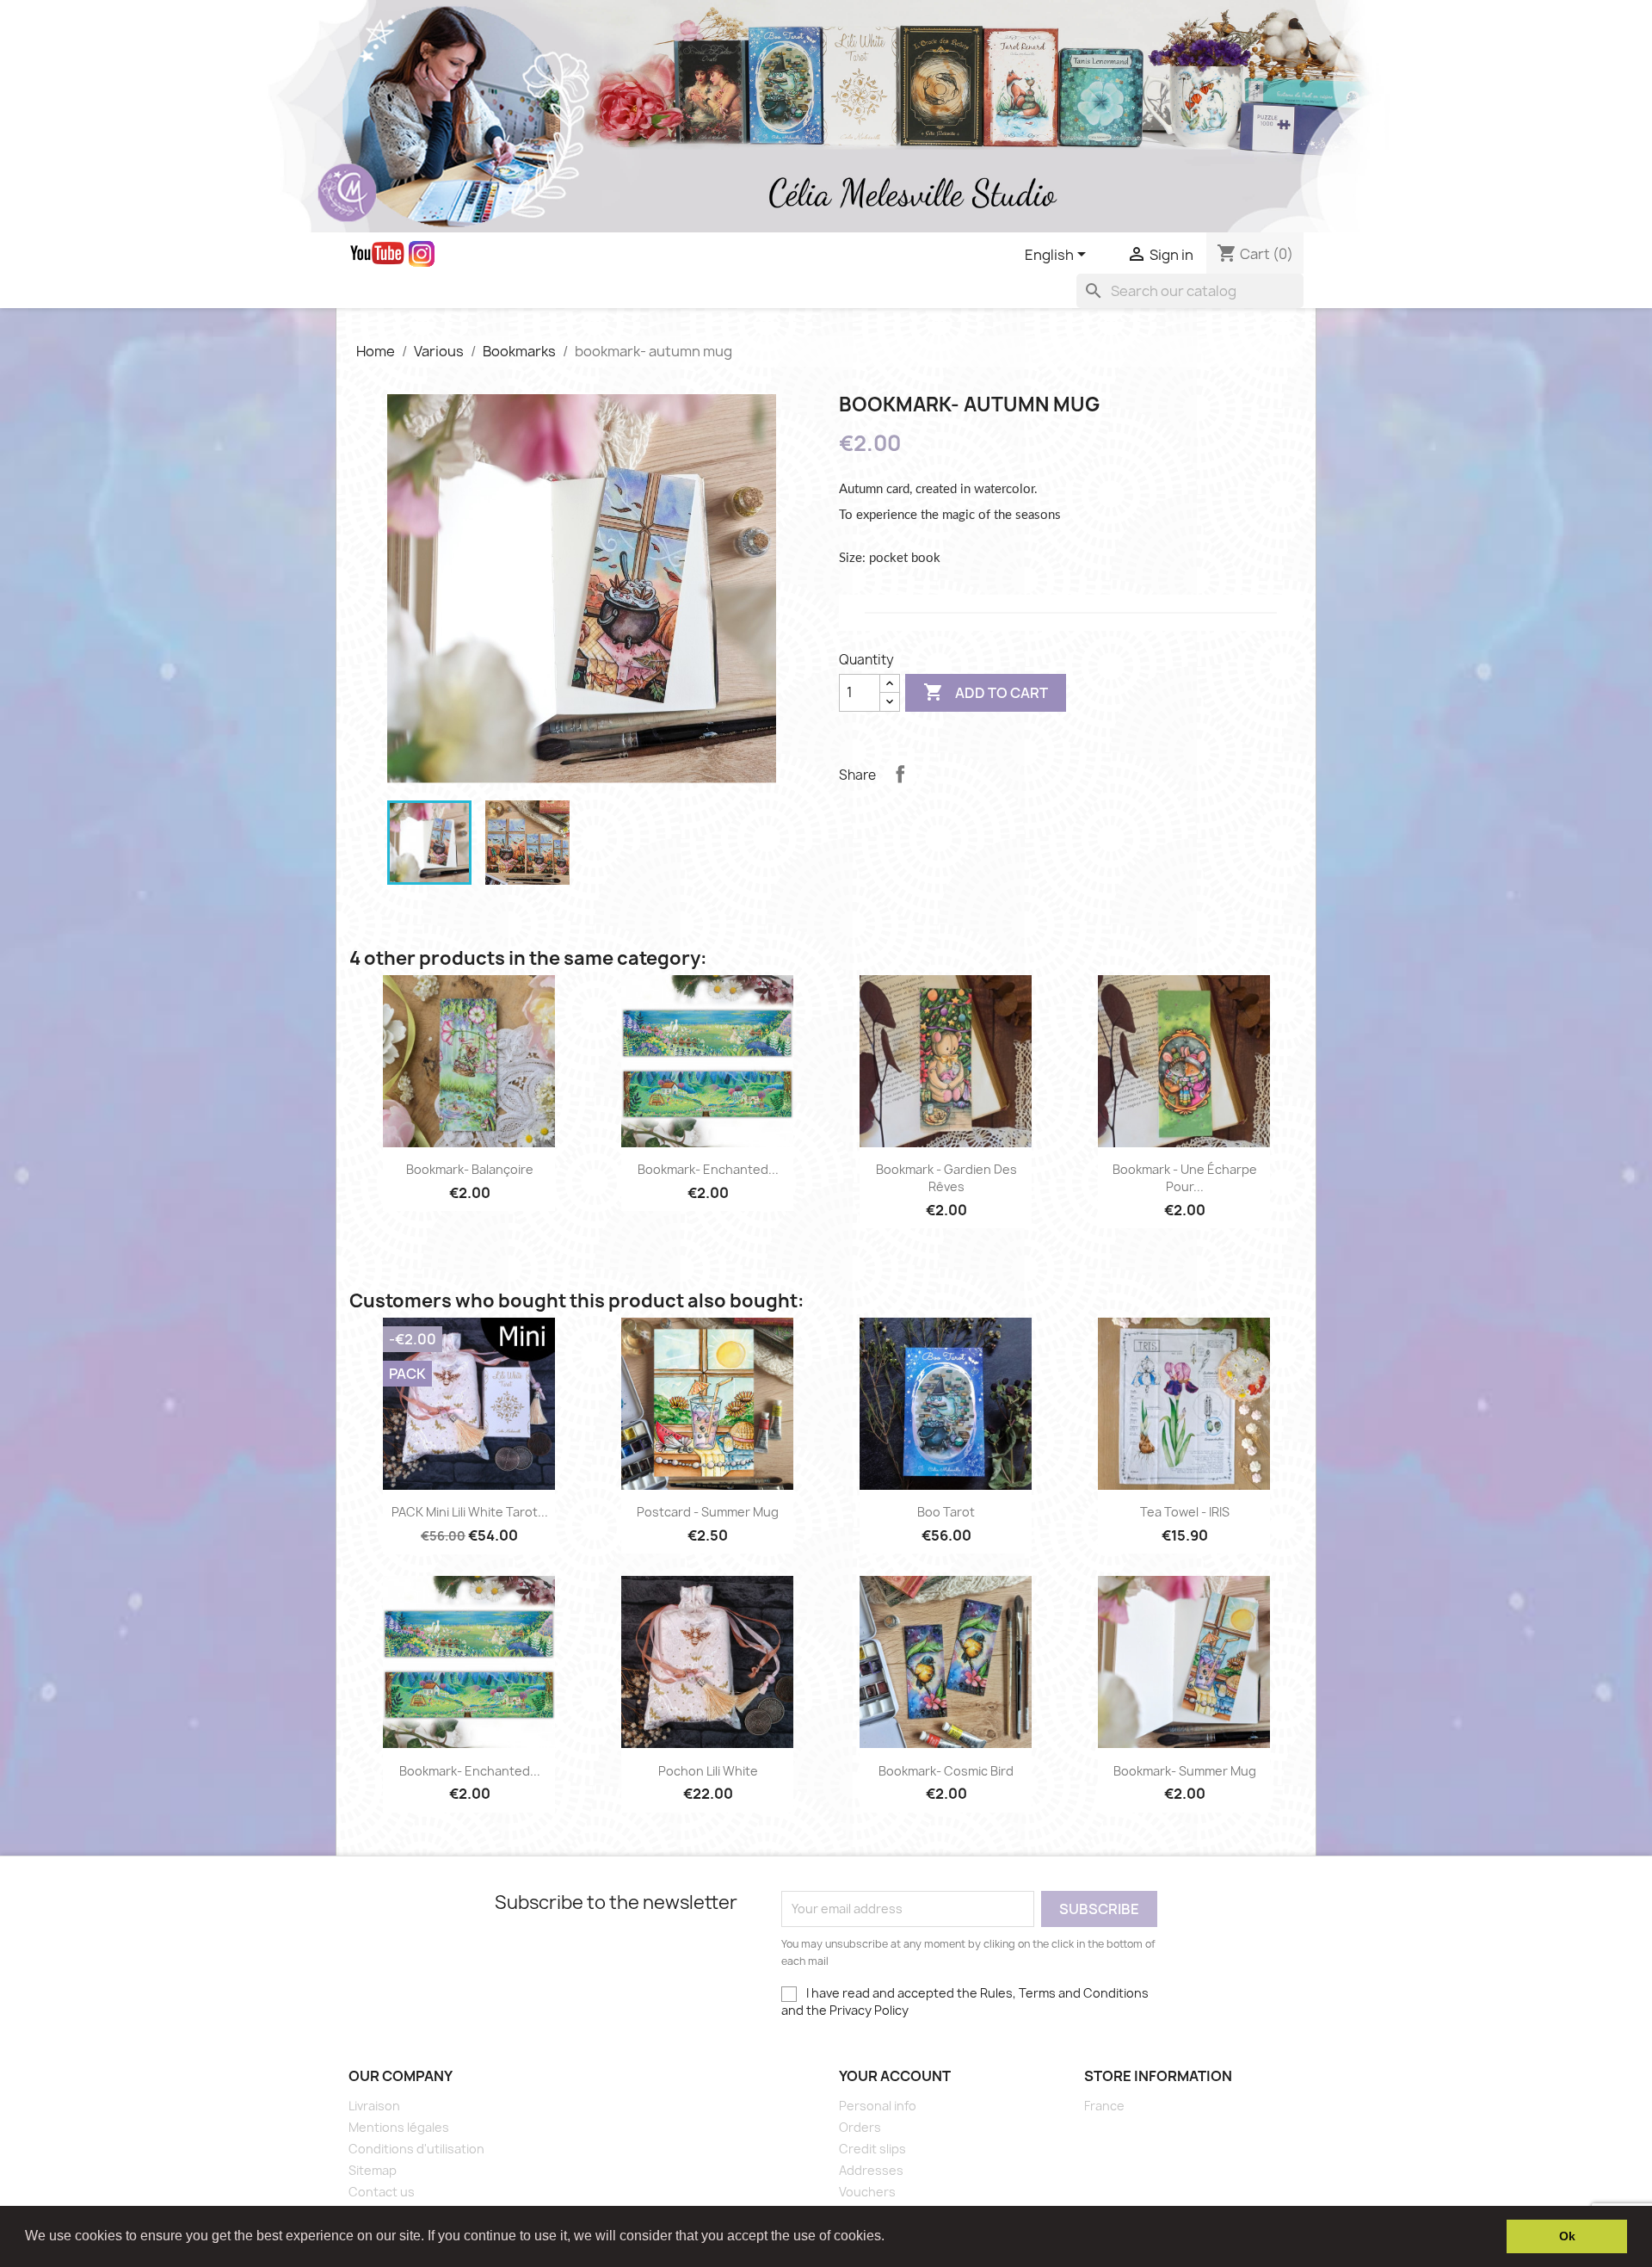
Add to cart (986, 692)
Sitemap (373, 2170)
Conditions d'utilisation (416, 2149)
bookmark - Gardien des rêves (946, 1178)
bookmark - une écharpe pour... (1185, 1178)
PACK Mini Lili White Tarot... (470, 1512)
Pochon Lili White (708, 1771)
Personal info (878, 2106)
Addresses (871, 2170)
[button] (891, 2238)
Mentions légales (399, 2127)
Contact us (382, 2192)
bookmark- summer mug (1185, 1771)
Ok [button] (1567, 2236)
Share (900, 774)
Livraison (374, 2106)
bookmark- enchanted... (708, 1169)
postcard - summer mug (708, 1512)
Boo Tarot (946, 1512)
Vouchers (867, 2192)
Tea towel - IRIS (1185, 1512)
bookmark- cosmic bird (946, 1771)
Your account (895, 2076)
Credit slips (872, 2149)
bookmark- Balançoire (470, 1169)
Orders (860, 2127)
